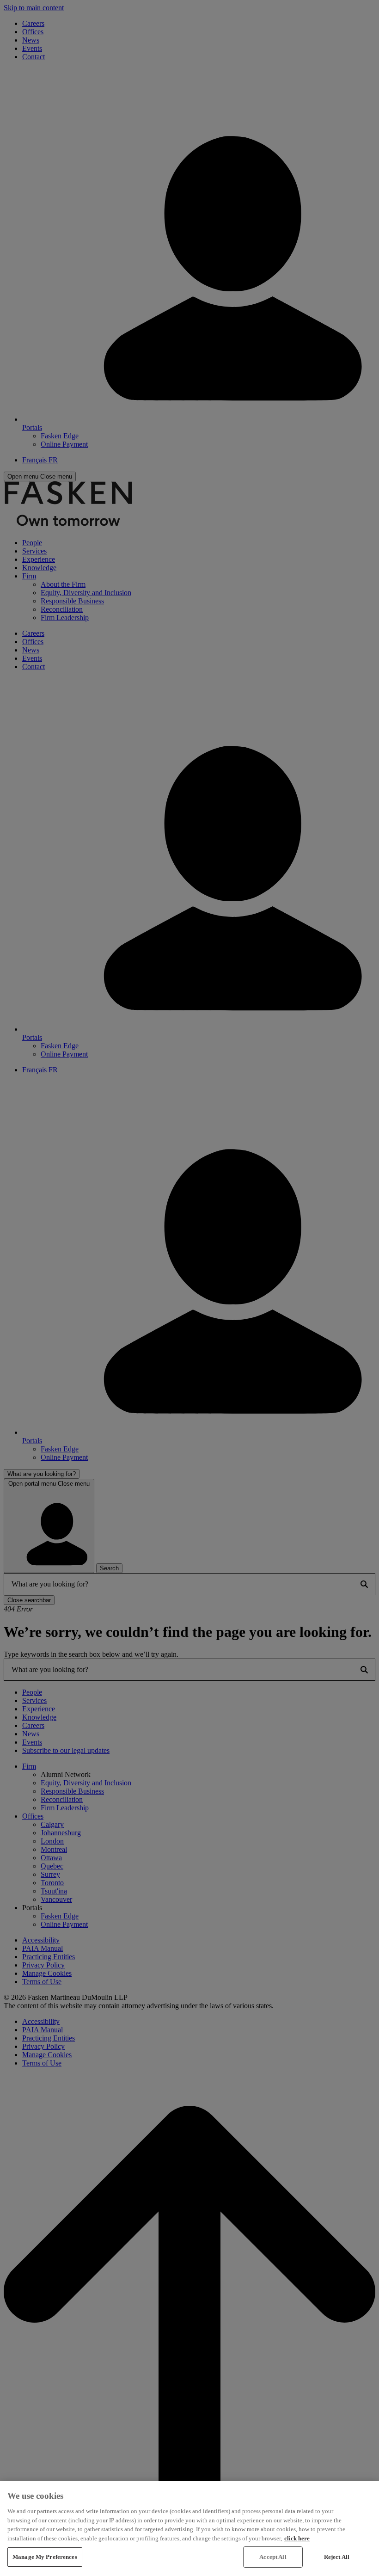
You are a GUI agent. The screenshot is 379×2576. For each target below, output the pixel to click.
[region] (189, 2529)
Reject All (337, 2557)
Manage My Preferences (45, 2557)
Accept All (273, 2557)
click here (297, 2538)
